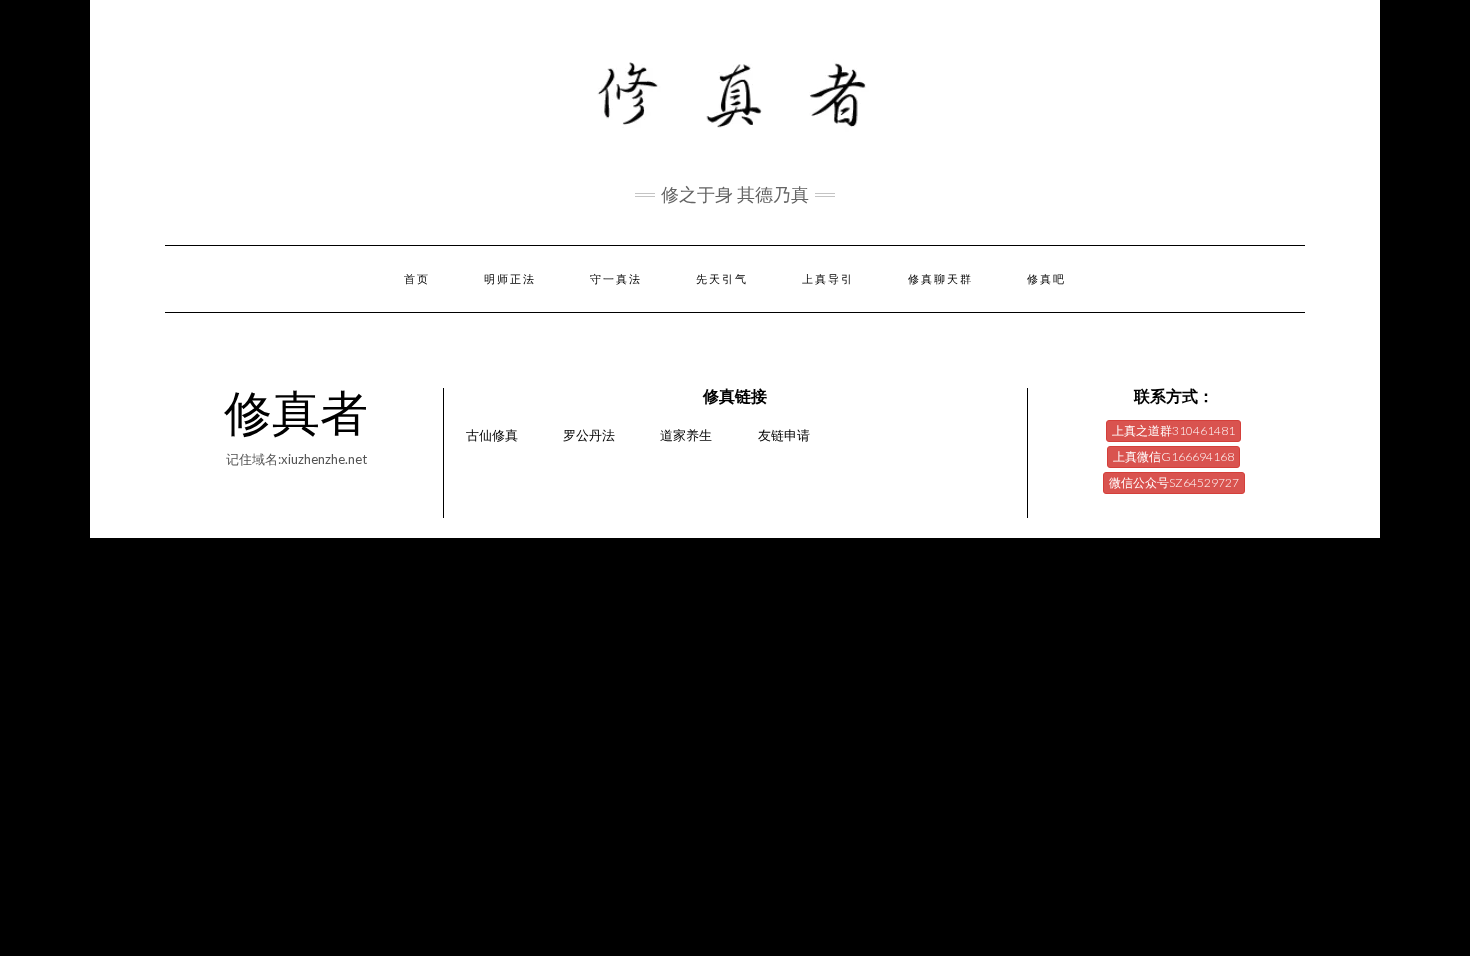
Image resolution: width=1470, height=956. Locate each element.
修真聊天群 (940, 279)
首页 (417, 279)
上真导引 (828, 279)
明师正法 (510, 279)
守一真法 (616, 279)
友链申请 (784, 435)
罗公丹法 (589, 435)
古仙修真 (492, 435)
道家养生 (686, 435)
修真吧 (1046, 279)
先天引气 (722, 279)
